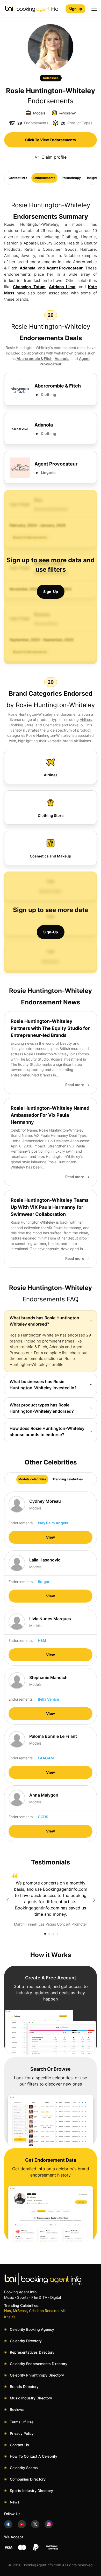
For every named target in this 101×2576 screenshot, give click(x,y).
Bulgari (44, 1582)
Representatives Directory (32, 2352)
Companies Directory (28, 2479)
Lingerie (48, 472)
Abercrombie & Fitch (35, 359)
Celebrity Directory (26, 2341)
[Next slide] (94, 1900)
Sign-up (51, 592)
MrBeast (20, 2311)
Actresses (51, 78)
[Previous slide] (7, 1900)
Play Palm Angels (53, 1523)
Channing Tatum (29, 287)
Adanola (28, 268)
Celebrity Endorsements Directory (39, 2364)
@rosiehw (67, 113)
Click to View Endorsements (51, 140)
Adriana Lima (62, 287)
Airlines (86, 719)
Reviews (17, 2409)
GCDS (43, 1817)
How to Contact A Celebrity (34, 2456)
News (15, 2502)
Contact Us (19, 2445)
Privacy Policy (22, 2433)
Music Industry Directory (31, 2398)
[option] (51, 1900)
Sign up (75, 9)
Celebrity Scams (24, 2468)
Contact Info (18, 178)
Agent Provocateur (65, 268)
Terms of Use (22, 2422)
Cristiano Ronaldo (44, 2311)
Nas (8, 2311)
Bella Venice (48, 1699)
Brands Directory (24, 2387)
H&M (42, 1640)
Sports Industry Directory (31, 2491)
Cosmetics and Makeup (63, 725)
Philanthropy (71, 178)
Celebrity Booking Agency (32, 2329)
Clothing (49, 394)
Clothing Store (21, 725)
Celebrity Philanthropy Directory (37, 2375)
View (51, 1537)
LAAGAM (46, 1758)
